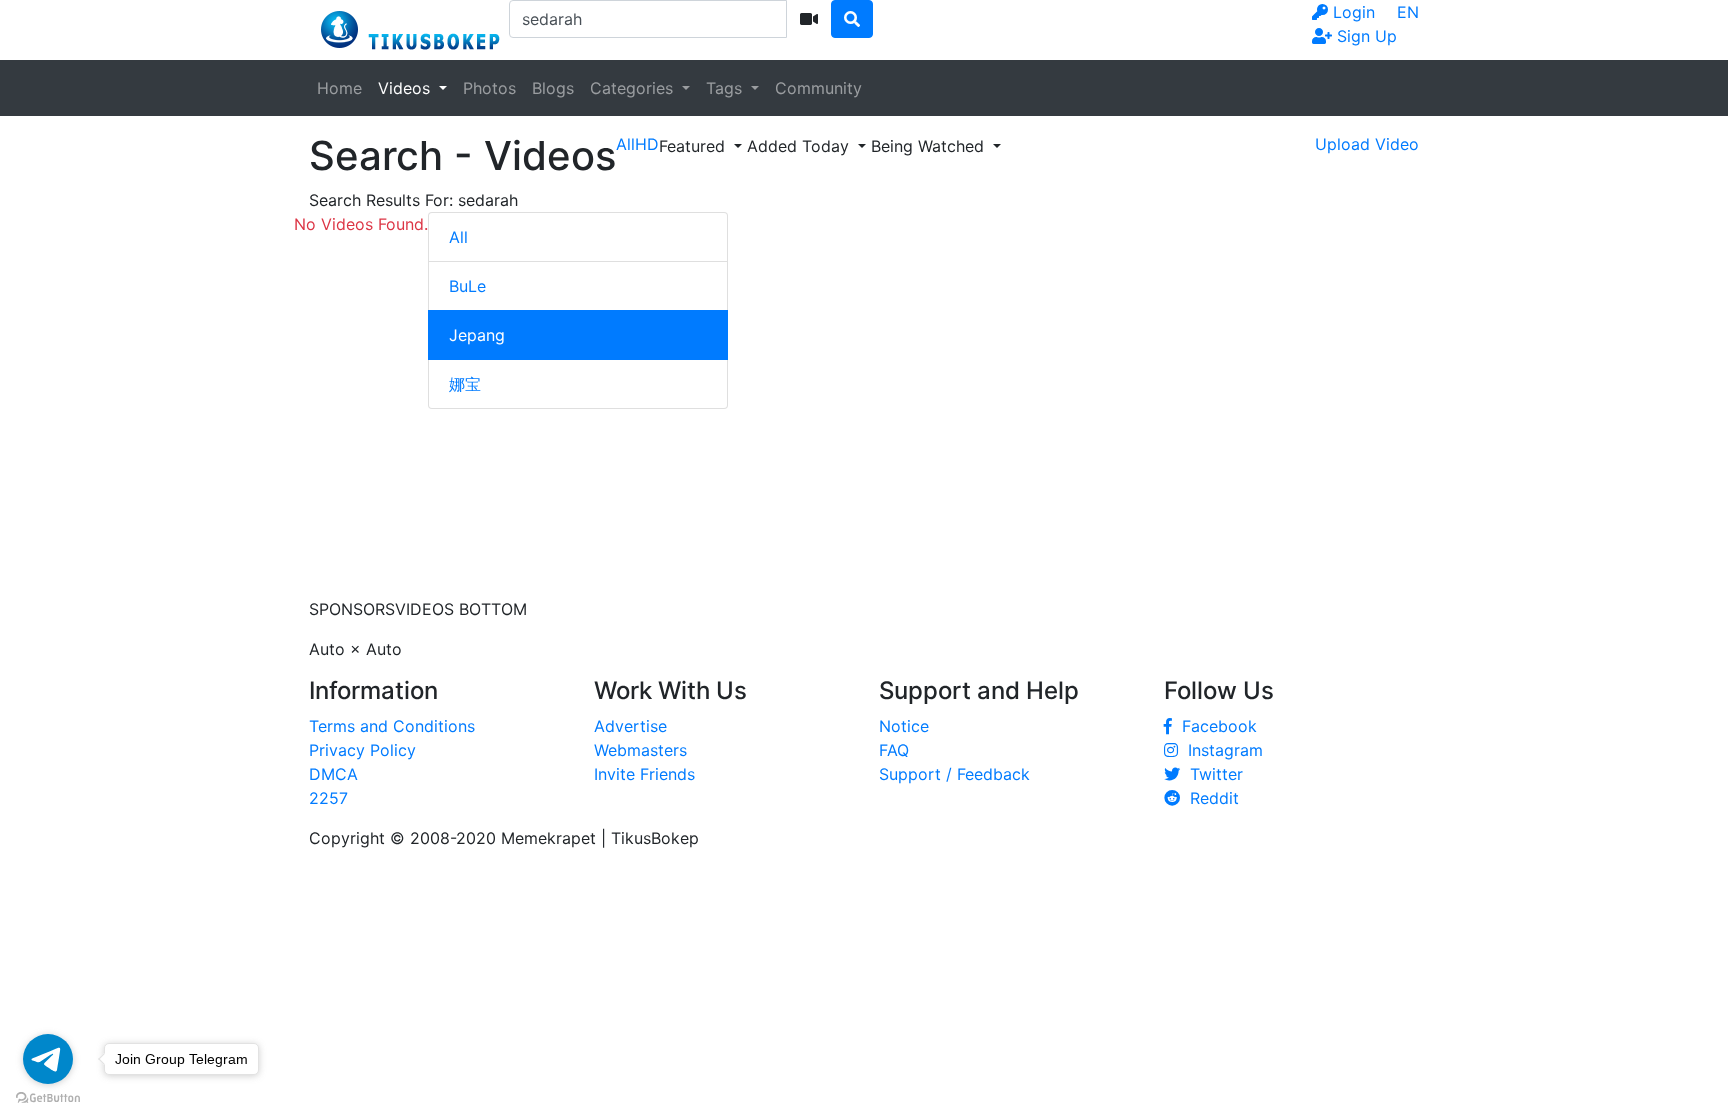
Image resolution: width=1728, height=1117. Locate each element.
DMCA (333, 774)
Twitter (1211, 774)
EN (1408, 12)
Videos (406, 88)
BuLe (467, 286)
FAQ (894, 750)
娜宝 (465, 384)
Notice (904, 726)
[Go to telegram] (48, 1059)
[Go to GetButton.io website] (48, 1097)
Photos (489, 88)
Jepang (477, 335)
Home (339, 88)
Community (818, 88)
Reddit (1209, 798)
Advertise (630, 726)
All (458, 237)
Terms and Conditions (392, 726)
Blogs (553, 88)
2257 (328, 798)
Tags (726, 88)
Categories (634, 88)
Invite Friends (644, 774)
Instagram (1220, 750)
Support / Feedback (954, 774)
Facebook (1214, 726)
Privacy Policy (362, 750)
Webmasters (640, 750)
